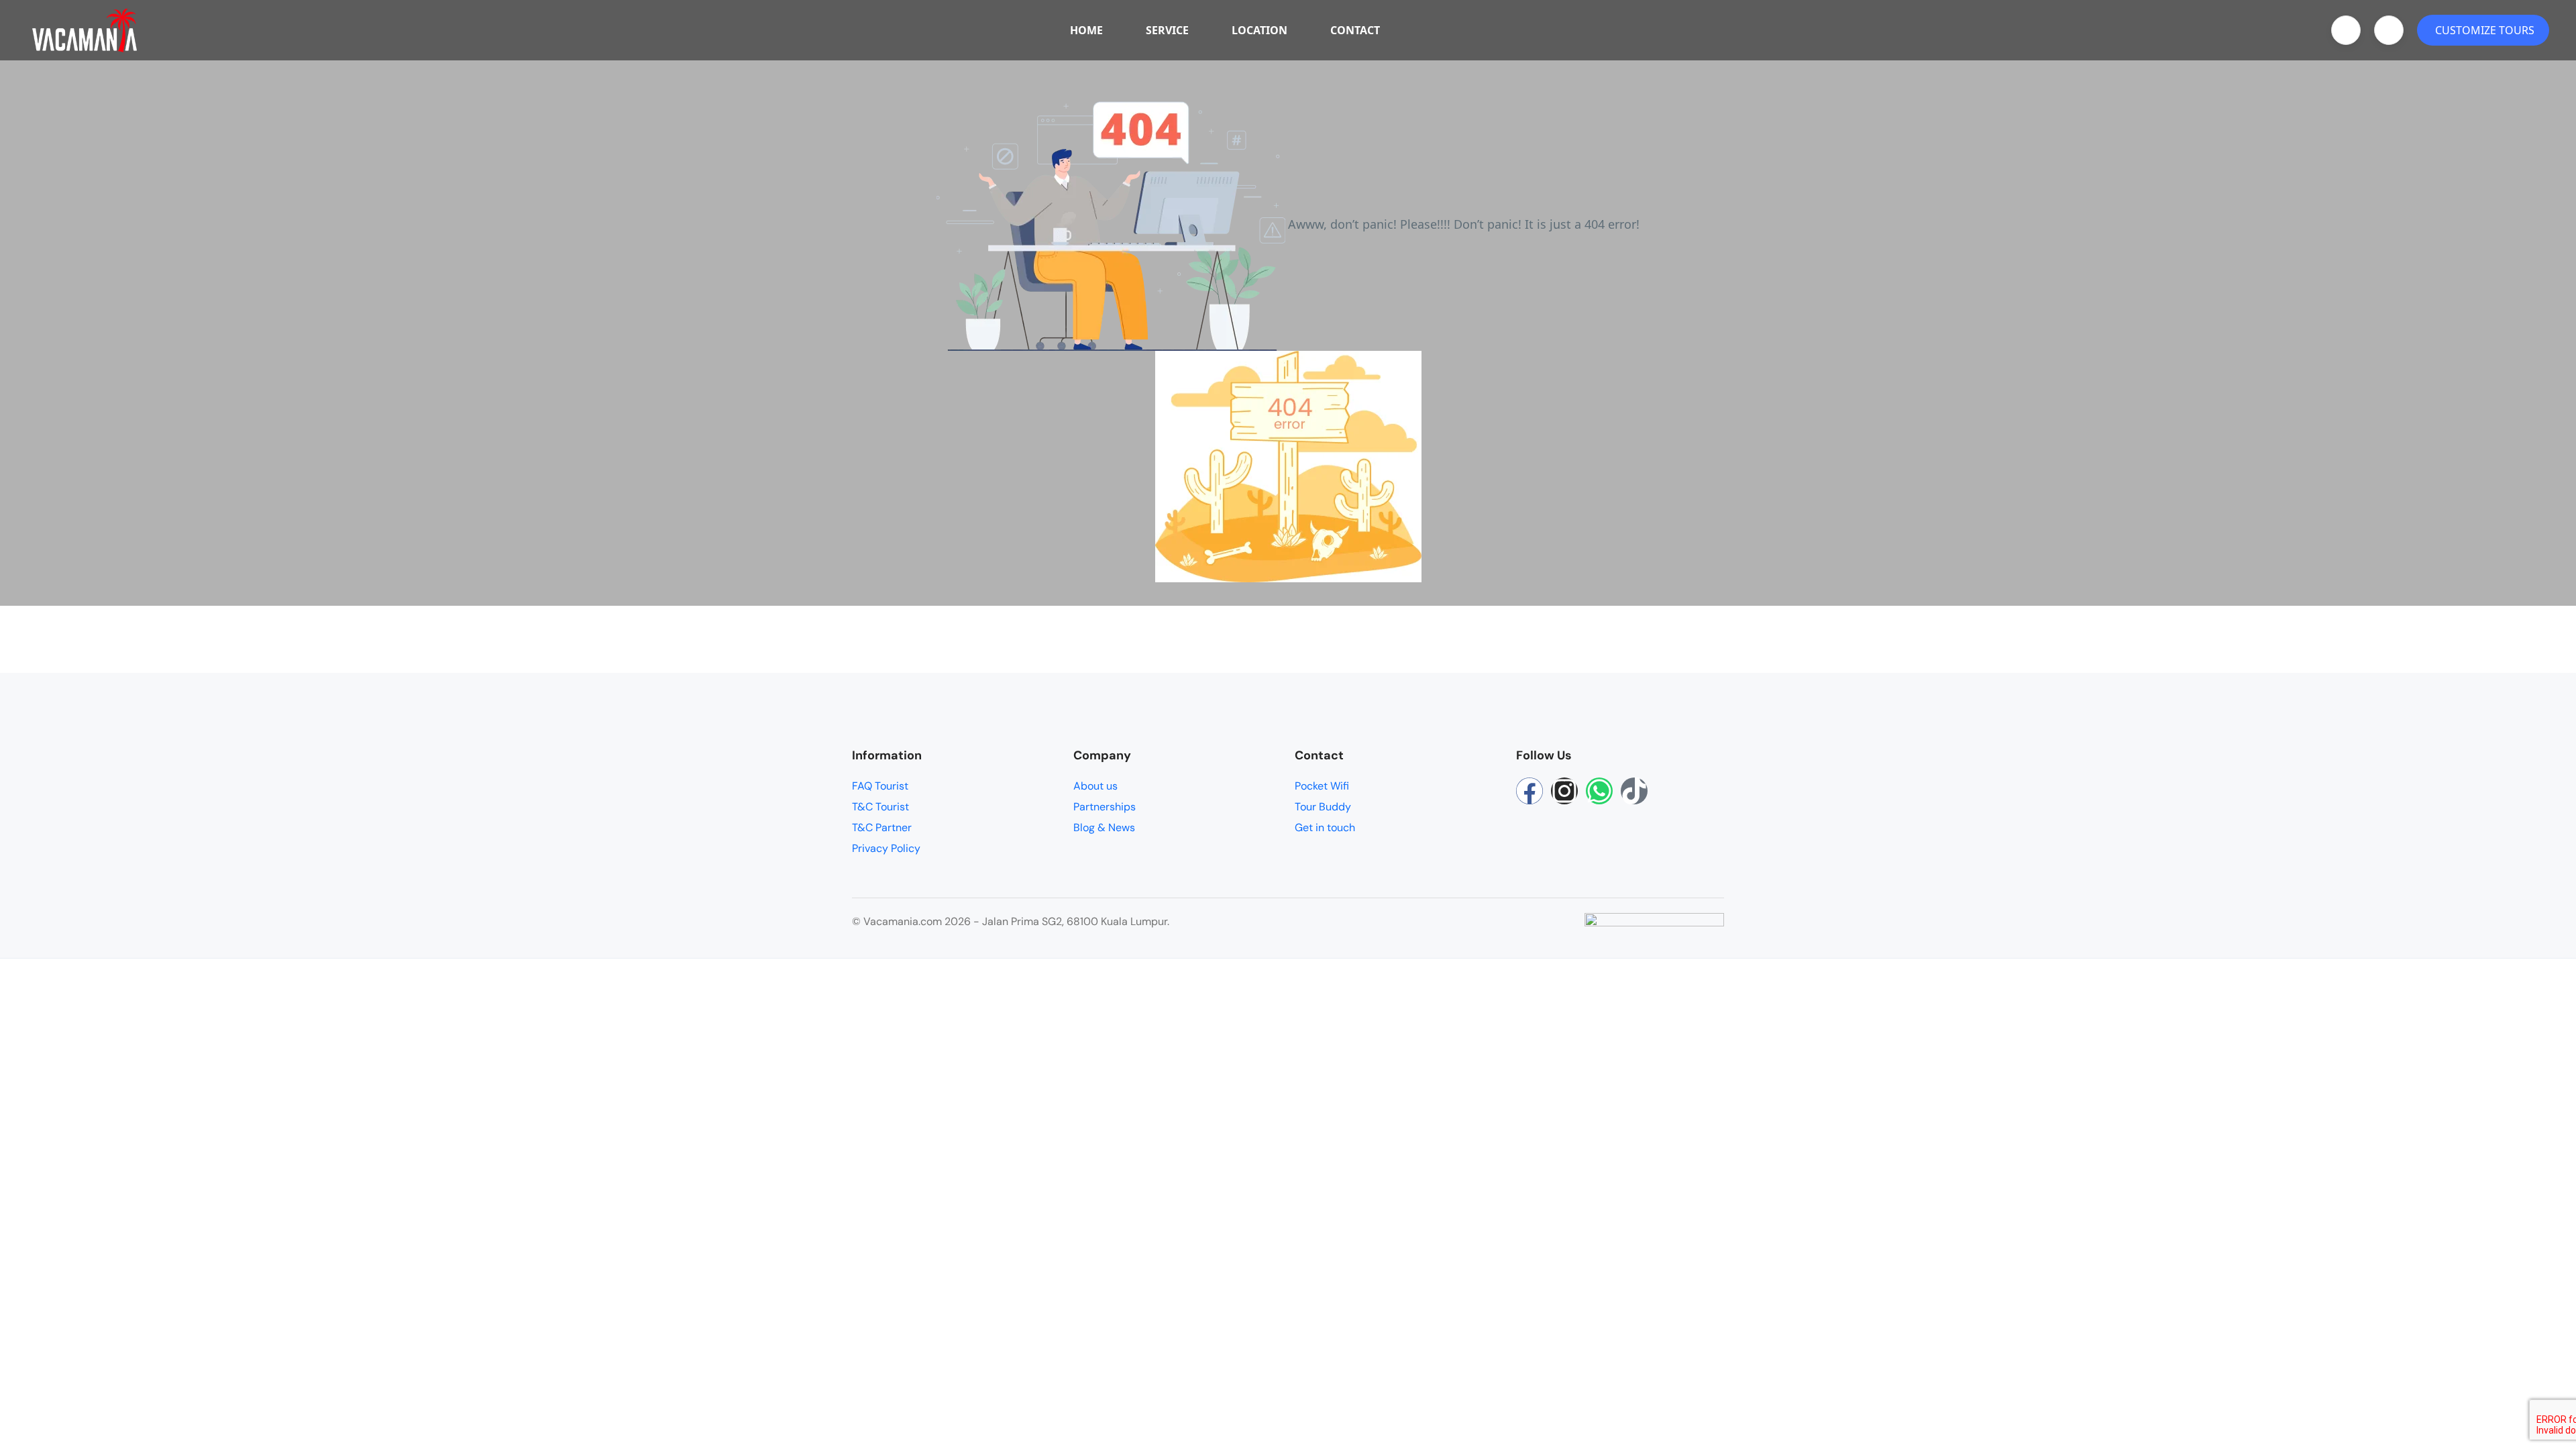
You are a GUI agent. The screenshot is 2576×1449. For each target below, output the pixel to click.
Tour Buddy (1323, 807)
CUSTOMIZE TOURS (2485, 30)
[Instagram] (1564, 791)
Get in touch (1325, 827)
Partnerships (1105, 807)
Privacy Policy (886, 848)
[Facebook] (1529, 791)
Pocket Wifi (1322, 786)
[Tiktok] (1634, 791)
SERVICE (1167, 30)
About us (1095, 786)
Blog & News (1104, 827)
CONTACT (1355, 30)
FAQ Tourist (880, 786)
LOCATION (1259, 30)
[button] (2346, 30)
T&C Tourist (880, 807)
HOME (1086, 30)
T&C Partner (882, 827)
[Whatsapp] (1599, 791)
